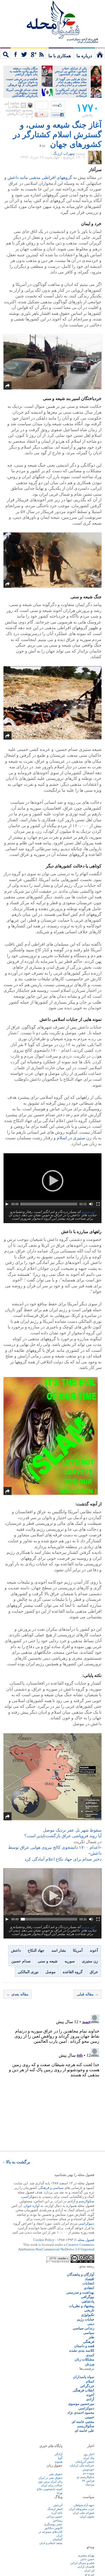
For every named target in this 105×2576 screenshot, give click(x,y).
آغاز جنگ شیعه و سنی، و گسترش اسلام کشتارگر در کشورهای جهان (57, 134)
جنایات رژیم (86, 2319)
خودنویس (88, 2469)
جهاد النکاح (36, 1950)
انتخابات (88, 2283)
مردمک (90, 2484)
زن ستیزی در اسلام (74, 1138)
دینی (91, 2324)
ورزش (90, 2364)
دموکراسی (30, 2197)
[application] (52, 1181)
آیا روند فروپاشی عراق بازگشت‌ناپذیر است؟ (63, 1836)
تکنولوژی (88, 2315)
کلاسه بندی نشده (82, 2350)
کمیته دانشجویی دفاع (50, 2489)
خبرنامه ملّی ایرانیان (82, 2465)
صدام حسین (21, 1961)
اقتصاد (90, 2279)
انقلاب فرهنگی (83, 2390)
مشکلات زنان (84, 2359)
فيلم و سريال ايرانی (82, 2563)
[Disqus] (52, 2080)
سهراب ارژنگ (64, 154)
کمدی (90, 2355)
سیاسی (58, 2188)
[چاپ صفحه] (30, 105)
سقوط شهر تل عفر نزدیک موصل (72, 1830)
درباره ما (84, 56)
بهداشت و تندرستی (80, 2292)
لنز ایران (89, 2570)
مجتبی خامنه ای (83, 2422)
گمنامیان (57, 2539)
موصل (51, 1972)
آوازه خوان (32, 2206)
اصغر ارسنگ (55, 2509)
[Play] (7, 1204)
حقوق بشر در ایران (50, 2478)
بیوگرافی (88, 2297)
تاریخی (89, 2310)
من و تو (90, 2574)
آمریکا (78, 1950)
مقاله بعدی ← (17, 1994)
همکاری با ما (60, 56)
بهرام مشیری (86, 2555)
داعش (16, 1950)
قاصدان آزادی (86, 2567)
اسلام (90, 2381)
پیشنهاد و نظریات (82, 2306)
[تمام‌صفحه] (98, 1204)
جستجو (5, 53)
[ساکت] (91, 1204)
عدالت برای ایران (52, 2485)
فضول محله (52, 20)
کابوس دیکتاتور (53, 2528)
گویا (60, 2458)
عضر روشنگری (53, 2524)
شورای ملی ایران (83, 2513)
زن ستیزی (90, 1961)
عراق (94, 1972)
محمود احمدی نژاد (81, 2413)
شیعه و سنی (48, 1961)
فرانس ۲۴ (88, 2481)
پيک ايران (89, 2458)
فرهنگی (44, 2188)
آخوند (94, 1950)
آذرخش (58, 2505)
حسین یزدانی (54, 2516)
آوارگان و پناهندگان (80, 2274)
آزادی (71, 2201)
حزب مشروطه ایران (82, 2509)
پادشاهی (88, 2301)
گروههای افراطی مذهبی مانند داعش (40, 177)
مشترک (30, 53)
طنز (91, 2337)
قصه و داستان (84, 2346)
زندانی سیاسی (83, 2328)
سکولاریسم (86, 2426)
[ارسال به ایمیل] (23, 105)
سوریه (70, 1961)
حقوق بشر (56, 2474)
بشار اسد (59, 1950)
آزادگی (58, 2454)
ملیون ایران (87, 2516)
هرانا (60, 2493)
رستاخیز (58, 2520)
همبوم (59, 2462)
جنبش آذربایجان (85, 2462)
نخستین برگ (100, 53)
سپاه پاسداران (84, 2377)
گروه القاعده (73, 1972)
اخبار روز (89, 2454)
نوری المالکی (28, 1972)
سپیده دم (89, 2473)
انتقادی (89, 2288)
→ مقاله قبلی (88, 1994)
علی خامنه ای (84, 2431)
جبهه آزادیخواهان (84, 2505)
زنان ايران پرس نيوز (50, 2481)
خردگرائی (87, 2386)
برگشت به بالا (18, 2162)
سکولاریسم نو (86, 2477)
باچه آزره (57, 2513)
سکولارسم (86, 2201)
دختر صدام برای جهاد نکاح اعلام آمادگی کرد (63, 1859)
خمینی (90, 2417)
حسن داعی (87, 2559)
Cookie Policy (44, 2240)
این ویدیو (88, 1212)
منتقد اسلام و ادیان (51, 2543)
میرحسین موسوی (81, 2404)
